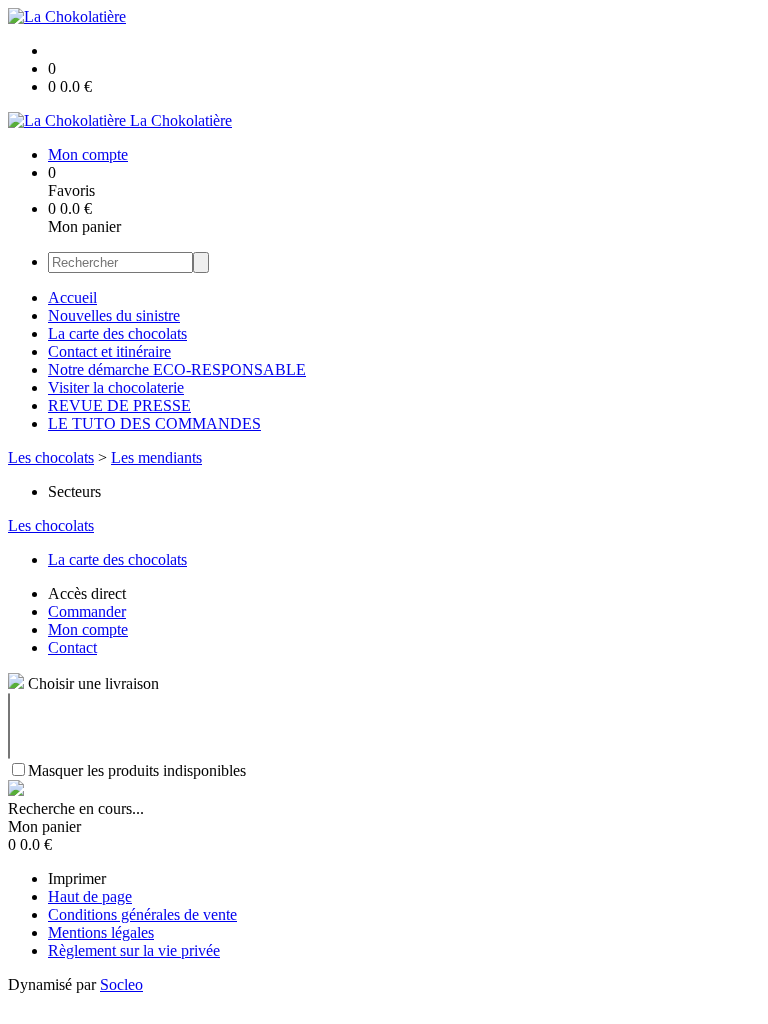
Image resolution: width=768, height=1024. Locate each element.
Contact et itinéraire (109, 351)
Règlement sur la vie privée (134, 950)
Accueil (72, 297)
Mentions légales (101, 932)
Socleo (121, 984)
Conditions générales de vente (142, 914)
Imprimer (77, 878)
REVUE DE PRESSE (119, 405)
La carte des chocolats (117, 333)
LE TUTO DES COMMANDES (154, 423)
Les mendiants (156, 457)
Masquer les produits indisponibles (137, 770)
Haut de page (90, 896)
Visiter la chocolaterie (116, 387)
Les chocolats (51, 457)
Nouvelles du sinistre (114, 315)
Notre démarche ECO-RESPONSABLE (177, 369)
